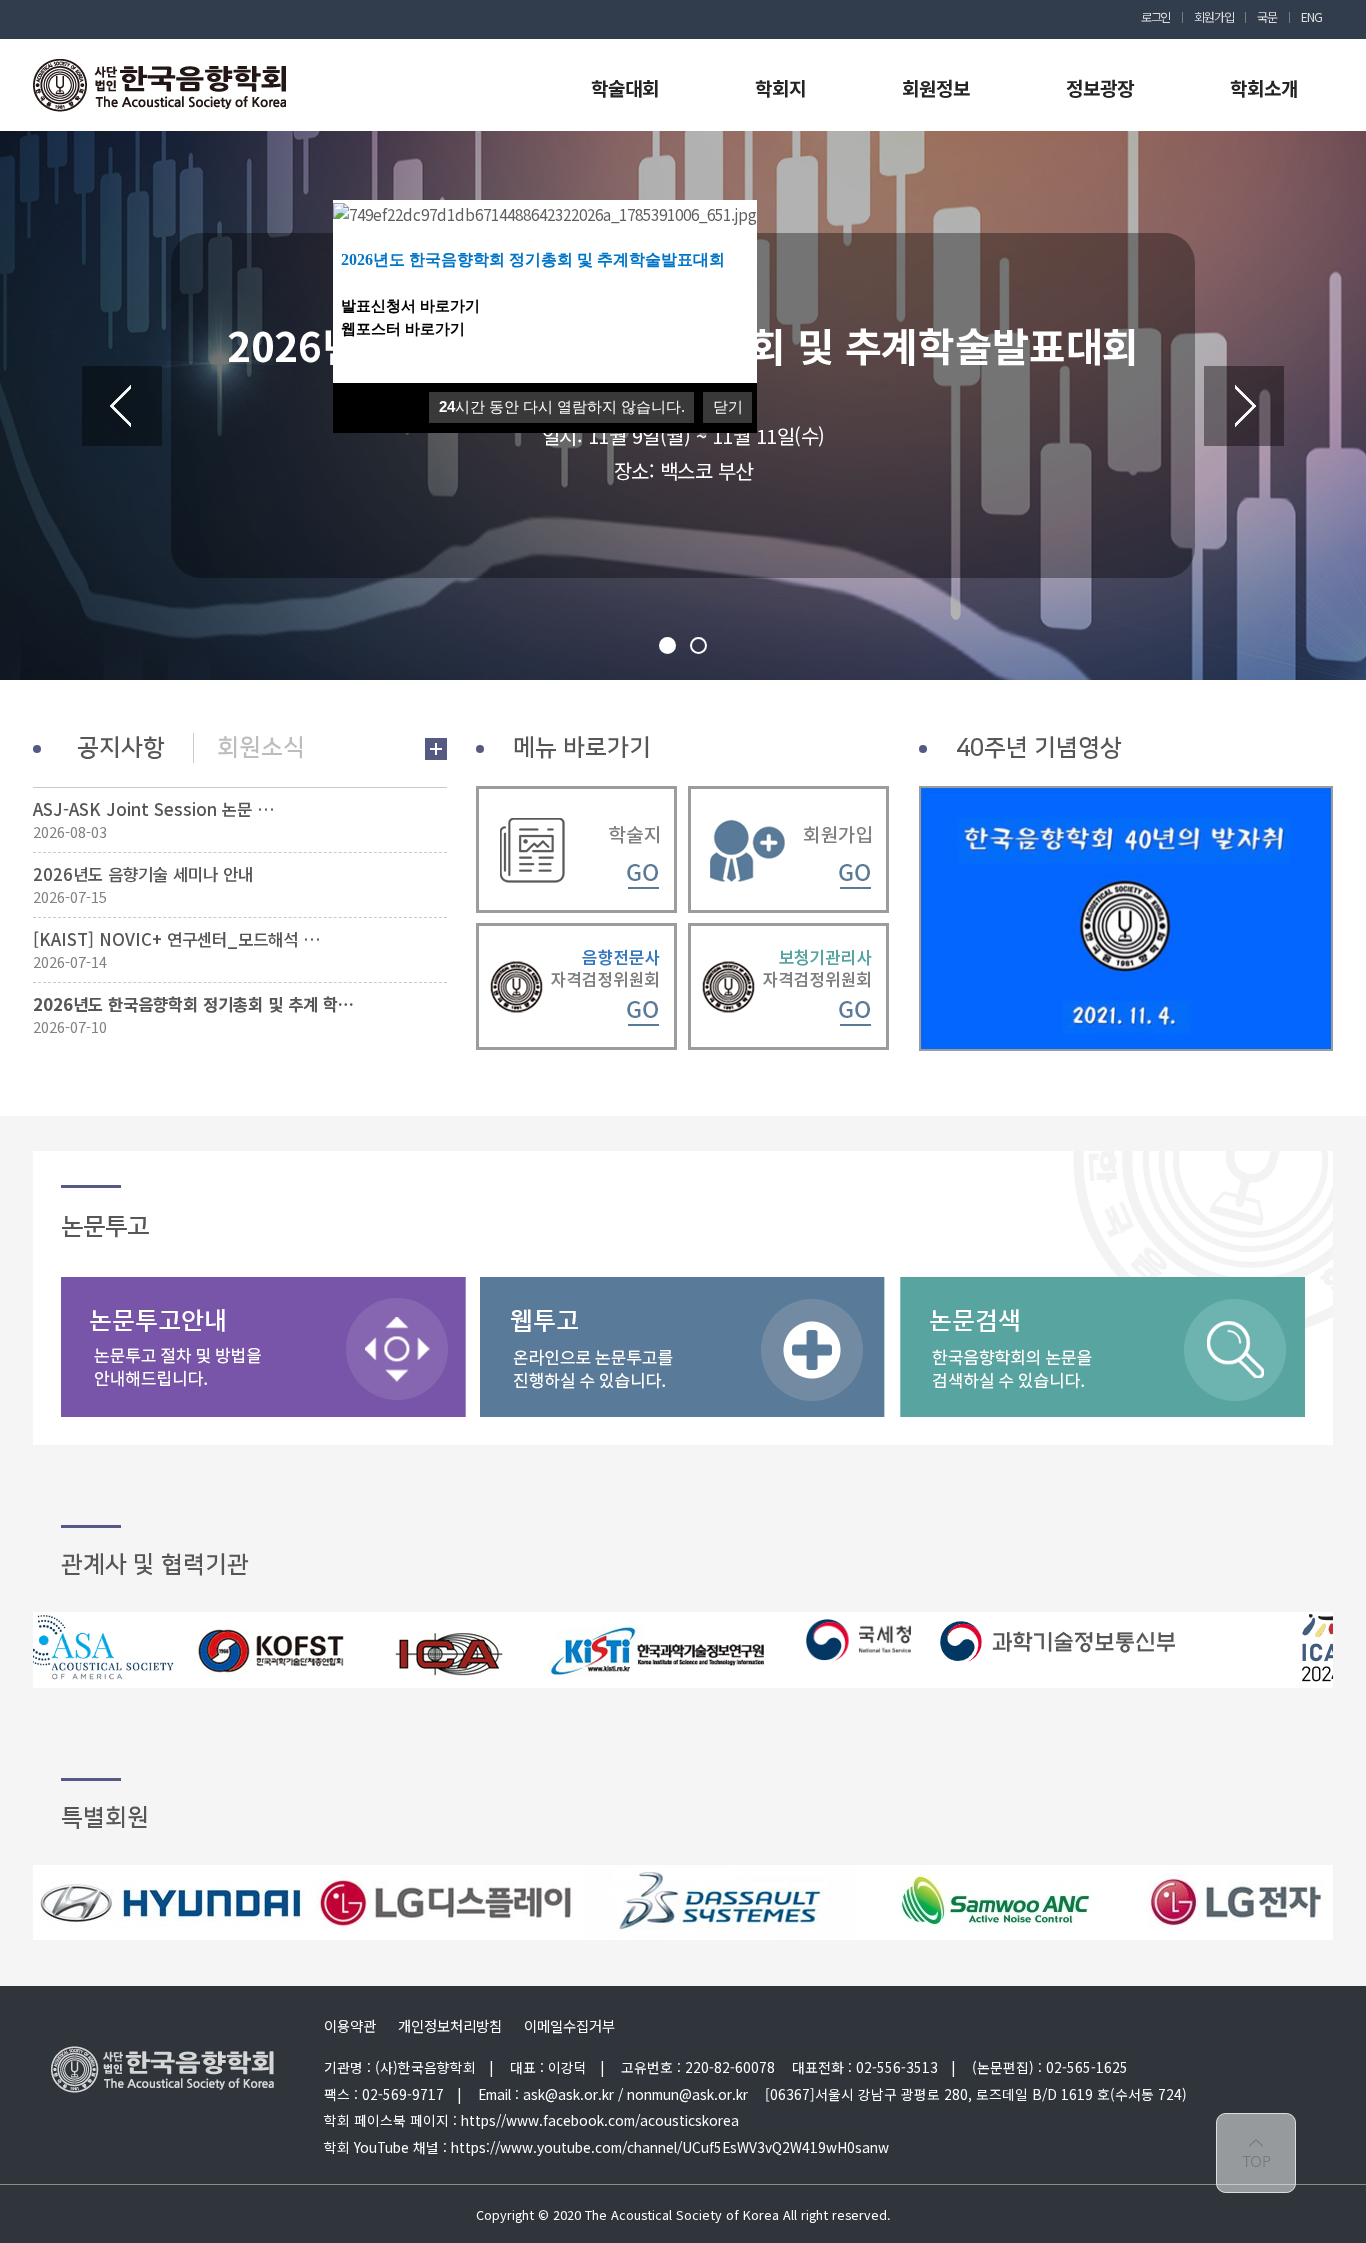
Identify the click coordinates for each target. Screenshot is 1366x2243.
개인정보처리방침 (450, 2025)
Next (1244, 406)
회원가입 (1213, 17)
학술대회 (625, 87)
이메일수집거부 (569, 2025)
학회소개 (1264, 87)
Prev (122, 406)
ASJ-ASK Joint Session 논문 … (154, 809)
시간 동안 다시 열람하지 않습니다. (562, 406)
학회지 (780, 87)
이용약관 (350, 2025)
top (1256, 2153)
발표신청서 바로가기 (412, 306)
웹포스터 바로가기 (403, 329)
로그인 (1155, 17)
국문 (1267, 17)
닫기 (728, 406)
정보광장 (1100, 87)
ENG (1311, 17)
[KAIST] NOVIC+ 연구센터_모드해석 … (177, 939)
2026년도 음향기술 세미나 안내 (143, 874)
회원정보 (936, 87)
